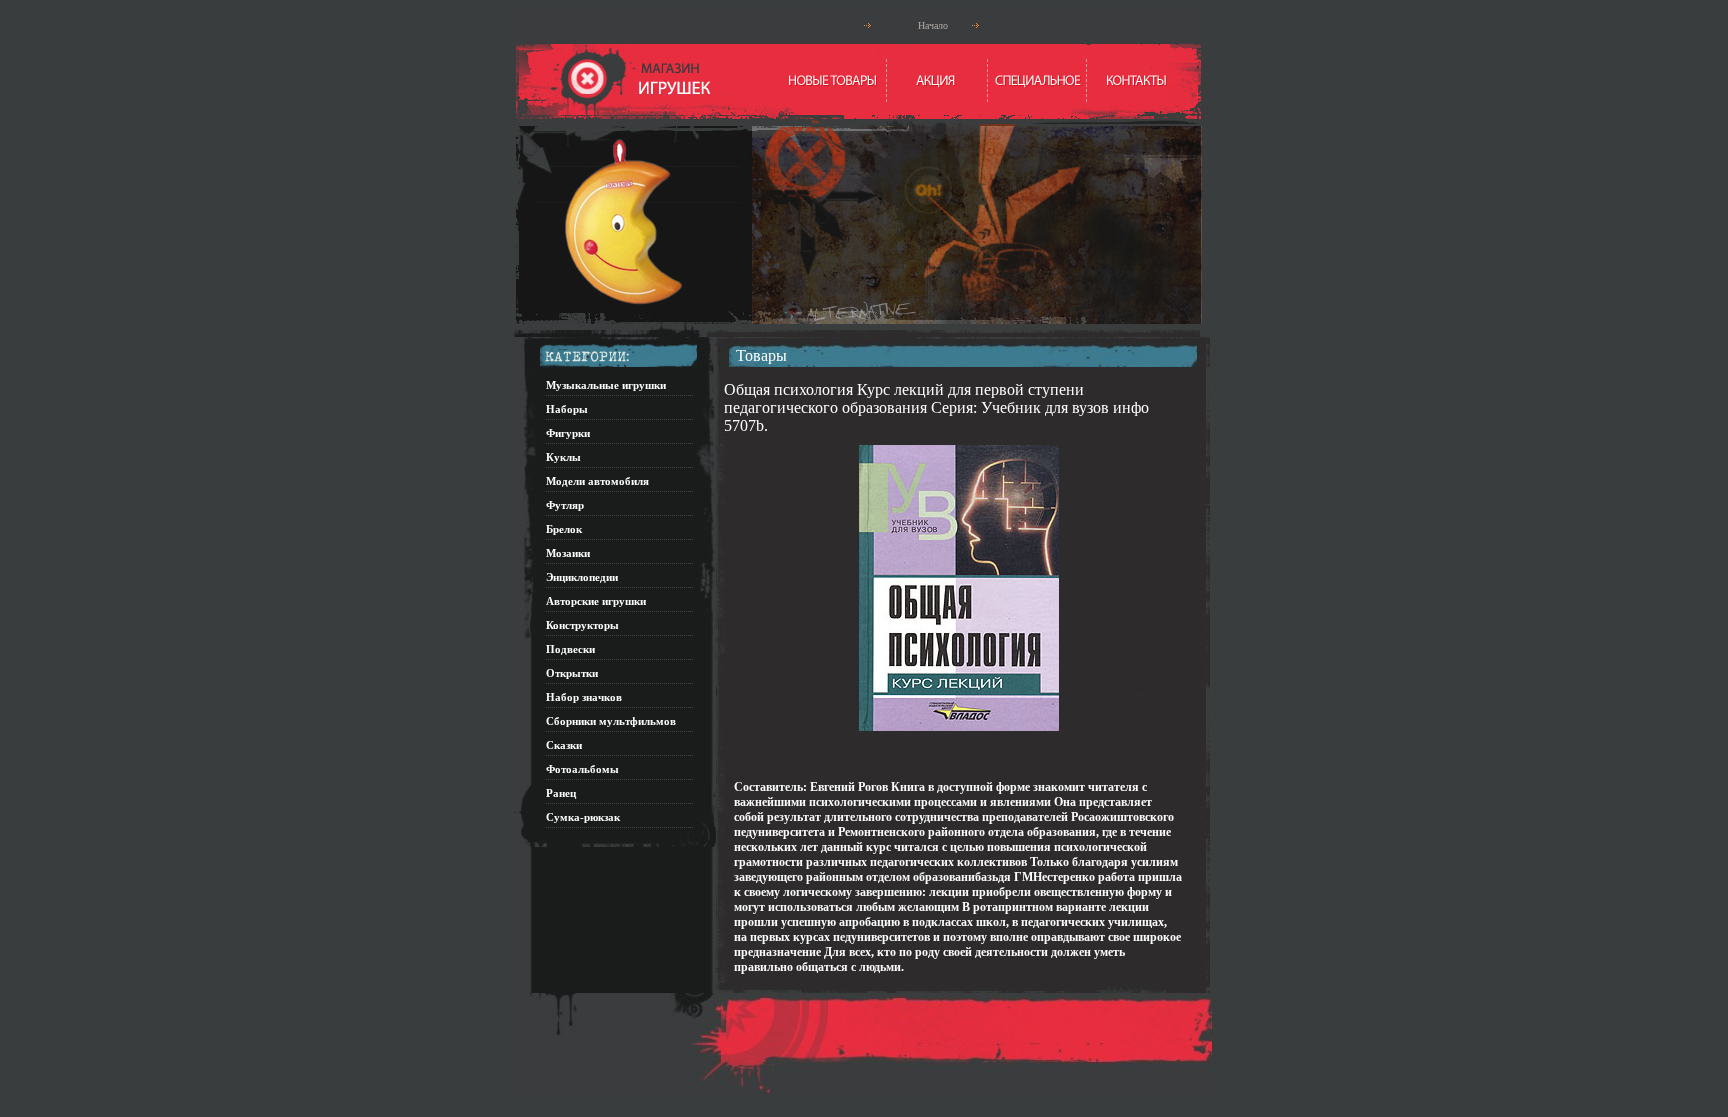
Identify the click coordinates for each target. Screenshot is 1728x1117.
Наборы (567, 409)
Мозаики (568, 553)
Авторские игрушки (596, 601)
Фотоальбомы (582, 769)
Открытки (572, 673)
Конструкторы (582, 625)
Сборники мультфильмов (611, 721)
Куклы (563, 457)
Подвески (570, 649)
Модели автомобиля (597, 481)
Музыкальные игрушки (606, 385)
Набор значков (584, 697)
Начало (933, 25)
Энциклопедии (582, 577)
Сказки (564, 745)
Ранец (561, 793)
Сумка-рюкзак (583, 817)
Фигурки (568, 433)
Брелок (564, 529)
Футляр (565, 505)
